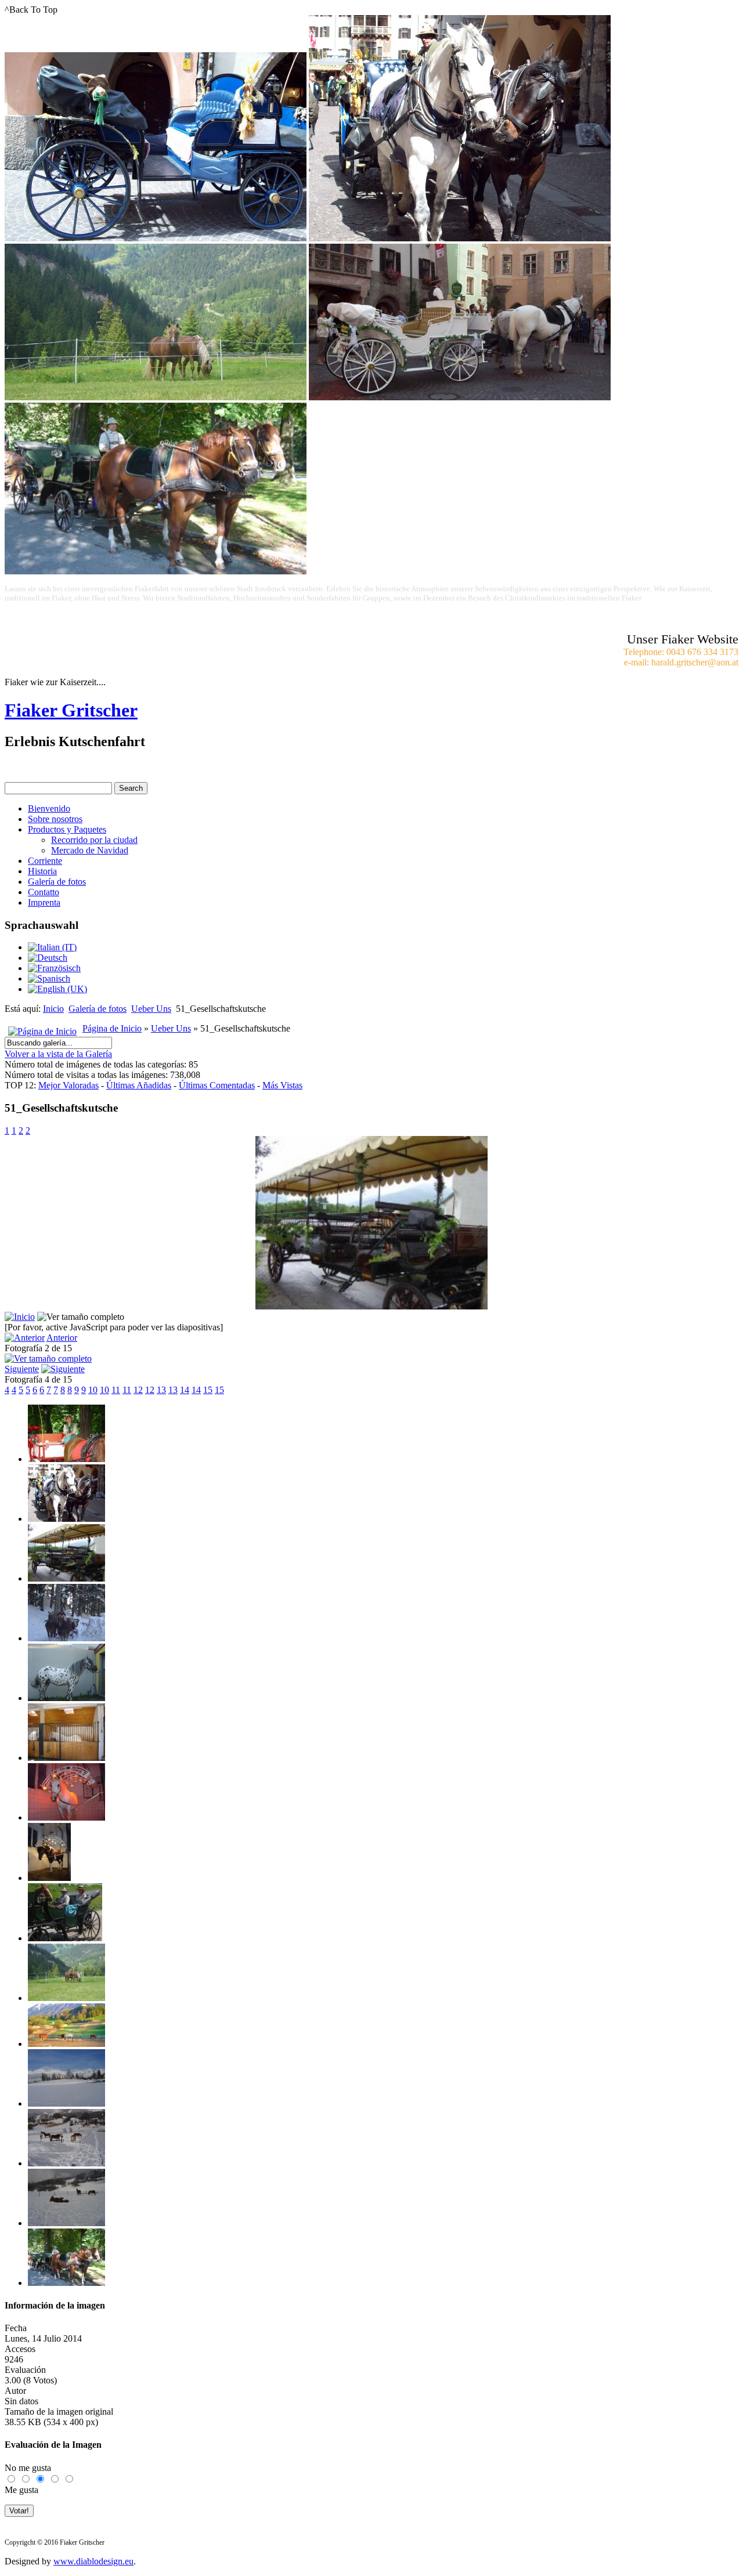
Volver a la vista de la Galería (58, 1054)
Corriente (45, 861)
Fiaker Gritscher (71, 710)
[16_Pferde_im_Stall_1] (66, 1698)
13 (161, 1390)
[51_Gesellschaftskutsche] (371, 1306)
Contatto (44, 892)
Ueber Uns (151, 1009)
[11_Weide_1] (66, 1998)
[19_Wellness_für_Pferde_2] (49, 1878)
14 (185, 1390)
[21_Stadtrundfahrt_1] (66, 1638)
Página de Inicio (112, 1028)
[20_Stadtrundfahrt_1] (66, 1459)
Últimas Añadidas (139, 1085)
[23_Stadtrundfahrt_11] (66, 2283)
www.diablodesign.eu (93, 2561)
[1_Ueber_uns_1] (65, 1938)
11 (116, 1390)
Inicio (53, 1009)
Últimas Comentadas (217, 1085)
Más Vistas (282, 1085)
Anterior (62, 1338)
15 (208, 1390)
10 (93, 1390)
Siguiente (22, 1369)
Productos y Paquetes (67, 829)
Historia (42, 871)
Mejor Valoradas (68, 1085)
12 (138, 1390)
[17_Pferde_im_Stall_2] (66, 1758)
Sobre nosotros (55, 819)
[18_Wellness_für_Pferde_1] (66, 1817)
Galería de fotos (57, 882)
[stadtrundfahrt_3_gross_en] (66, 2163)
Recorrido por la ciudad (94, 840)
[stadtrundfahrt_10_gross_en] (66, 2223)
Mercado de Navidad (90, 850)
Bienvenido (49, 808)
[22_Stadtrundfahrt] (66, 2103)
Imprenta (44, 902)
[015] (66, 1519)
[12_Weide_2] (66, 2044)
